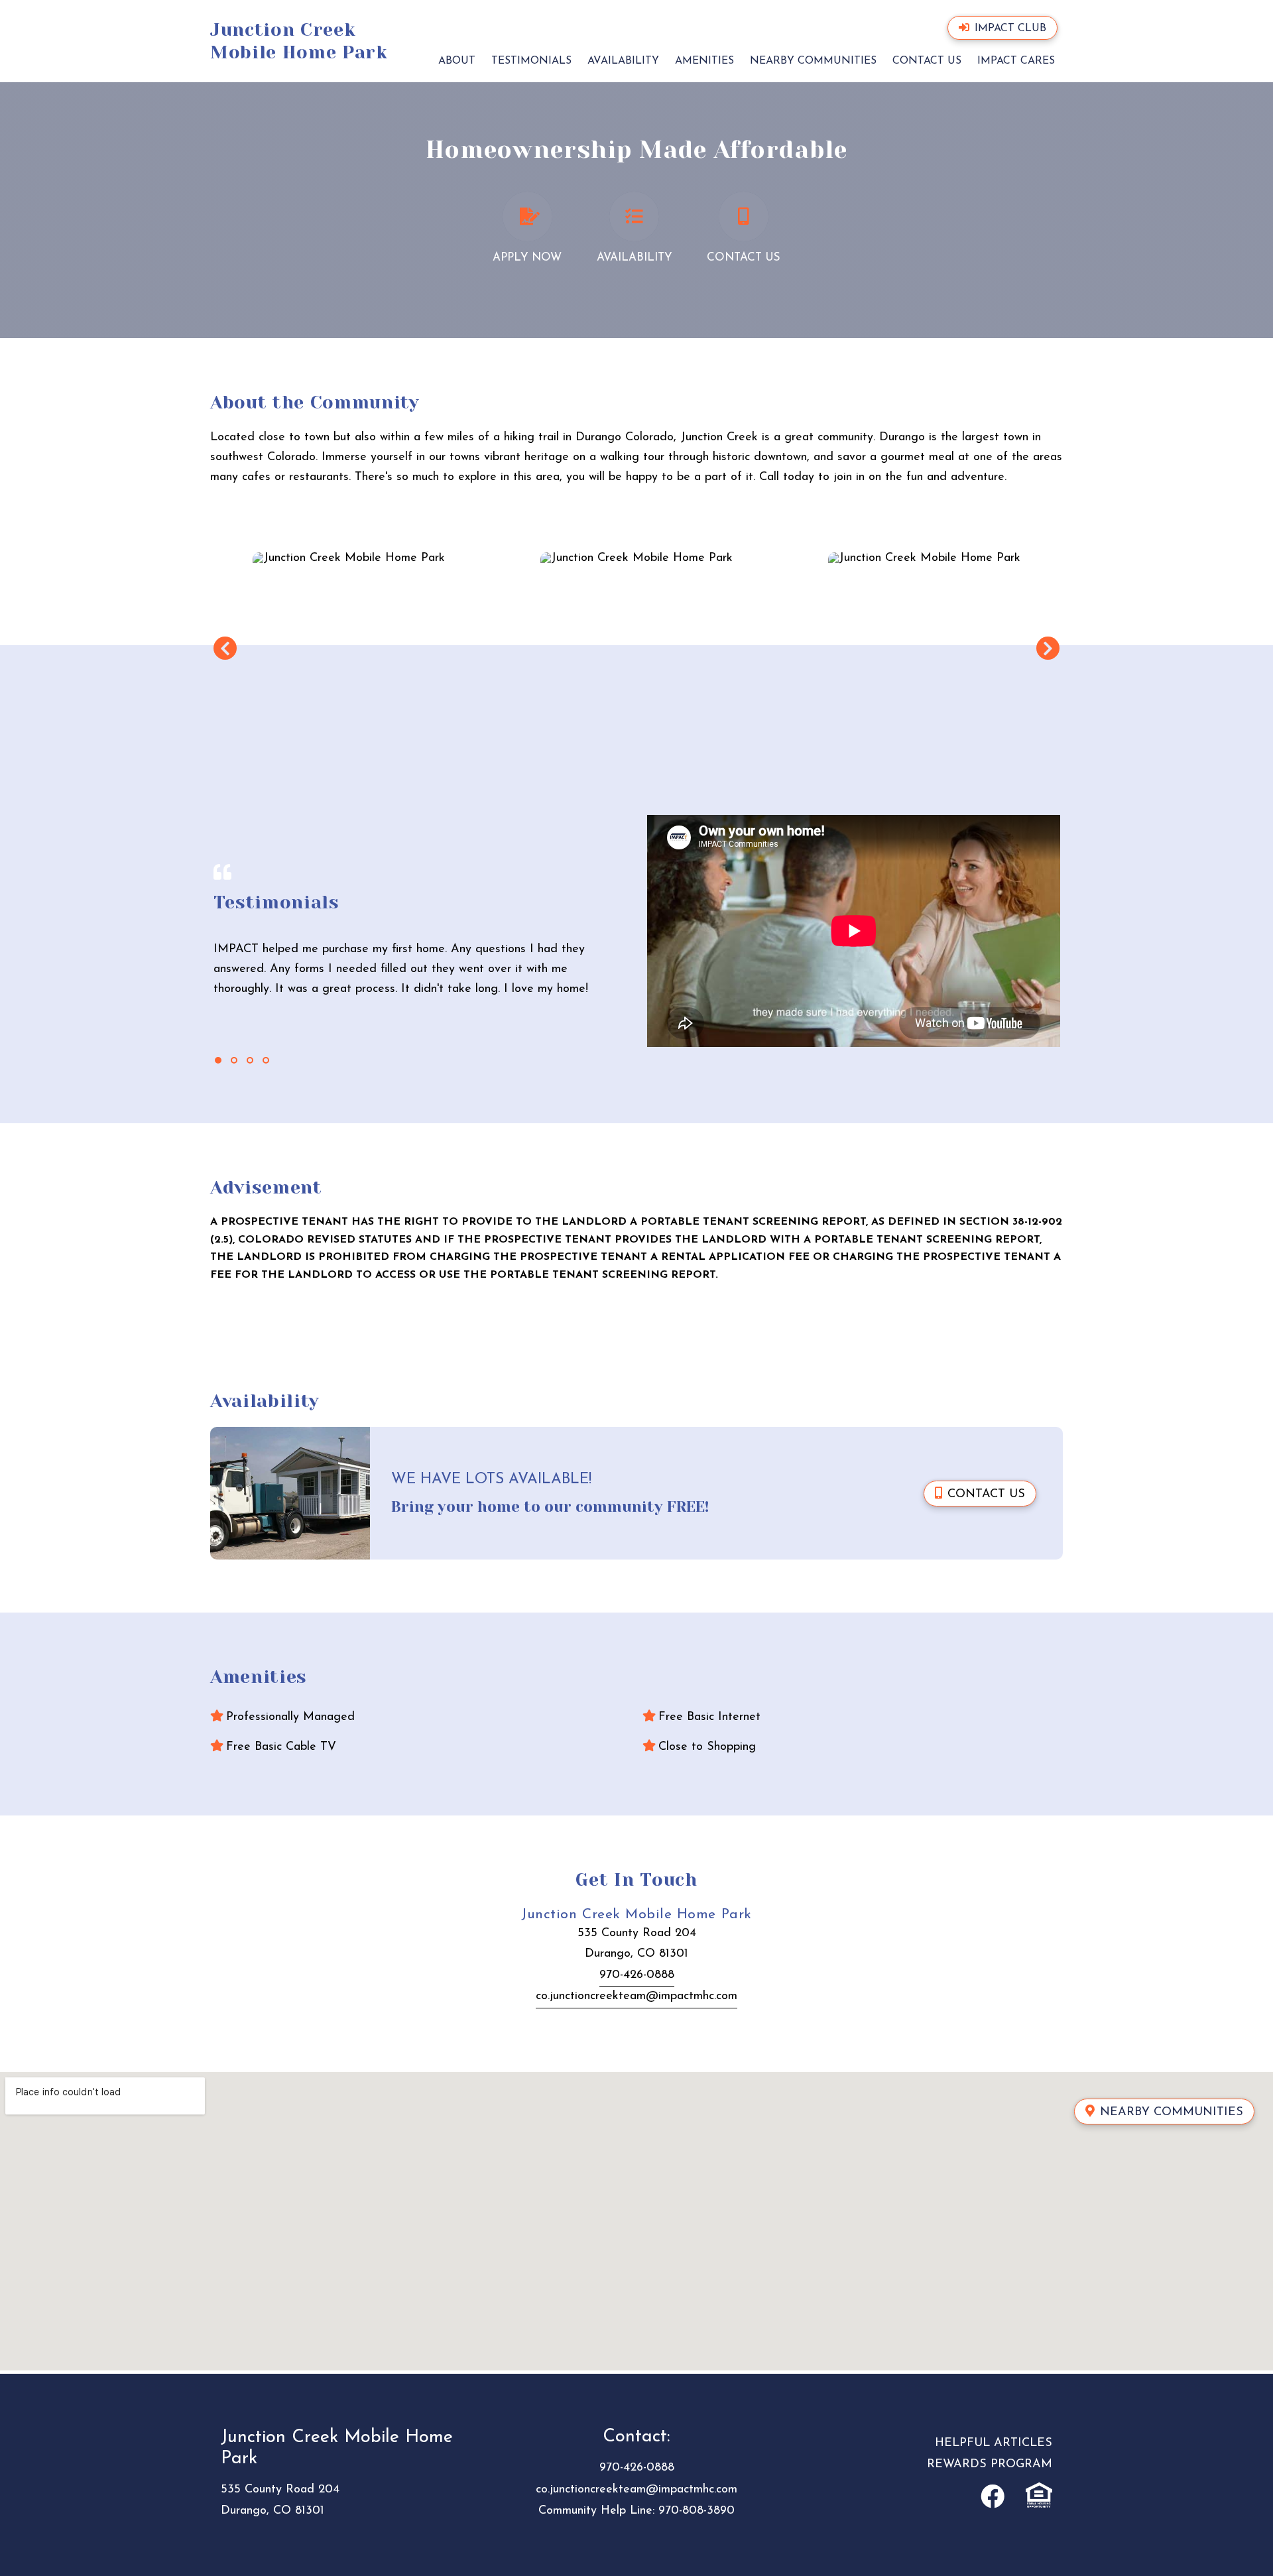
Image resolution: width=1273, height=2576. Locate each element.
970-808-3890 (697, 2511)
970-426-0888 (637, 1975)
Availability (623, 61)
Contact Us (927, 61)
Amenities (704, 61)
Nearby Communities (813, 61)
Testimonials (531, 61)
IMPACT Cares (1016, 61)
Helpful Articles (994, 2443)
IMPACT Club (1010, 29)
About (457, 61)
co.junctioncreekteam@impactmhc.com (636, 1996)
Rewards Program (990, 2465)
